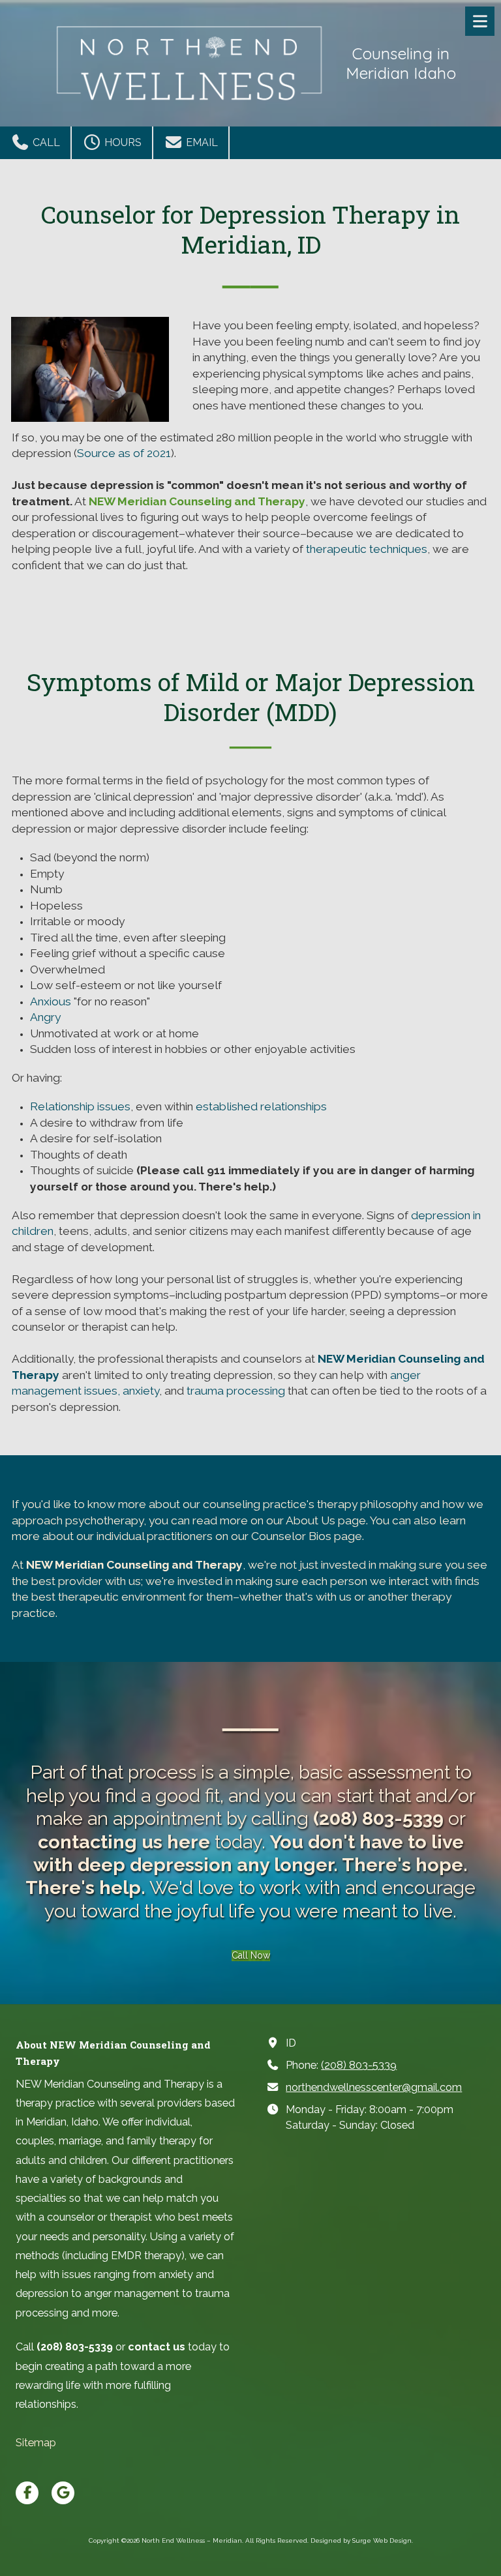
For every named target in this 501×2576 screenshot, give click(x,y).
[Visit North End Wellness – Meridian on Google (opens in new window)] (63, 2493)
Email (201, 142)
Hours (122, 142)
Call (45, 142)
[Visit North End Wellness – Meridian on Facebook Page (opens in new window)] (27, 2493)
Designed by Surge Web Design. (362, 2540)
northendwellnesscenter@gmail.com (374, 2087)
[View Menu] (480, 21)
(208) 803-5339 (359, 2065)
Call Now (251, 1955)
